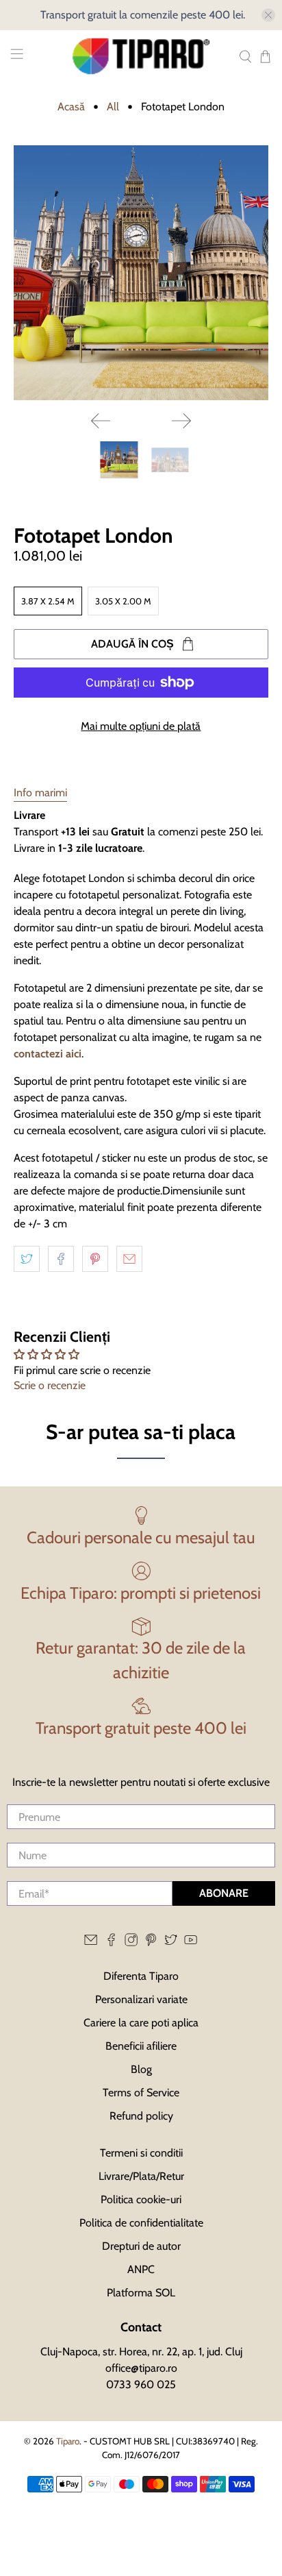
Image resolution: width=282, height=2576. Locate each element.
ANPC (141, 2269)
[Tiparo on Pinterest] (151, 1942)
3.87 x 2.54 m (48, 601)
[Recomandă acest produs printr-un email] (129, 1259)
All (113, 107)
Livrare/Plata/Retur (141, 2176)
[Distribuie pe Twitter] (27, 1259)
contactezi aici (48, 1054)
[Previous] (101, 421)
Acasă (71, 107)
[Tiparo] (141, 56)
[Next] (181, 421)
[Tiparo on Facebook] (111, 1942)
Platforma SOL (141, 2293)
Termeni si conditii (141, 2153)
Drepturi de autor (141, 2246)
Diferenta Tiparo (141, 1976)
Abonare (224, 1893)
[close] (268, 15)
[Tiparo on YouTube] (191, 1942)
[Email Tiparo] (91, 1942)
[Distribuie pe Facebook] (61, 1259)
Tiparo (68, 2441)
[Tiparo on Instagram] (131, 1942)
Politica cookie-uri (141, 2199)
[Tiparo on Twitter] (171, 1942)
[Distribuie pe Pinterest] (95, 1259)
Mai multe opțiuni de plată (141, 726)
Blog (141, 2069)
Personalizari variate (141, 1999)
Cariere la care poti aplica (141, 2023)
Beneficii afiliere (141, 2046)
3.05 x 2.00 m (123, 601)
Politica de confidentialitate (141, 2223)
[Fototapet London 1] (141, 272)
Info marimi (40, 793)
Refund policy (141, 2116)
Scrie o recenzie (50, 1385)
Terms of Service (141, 2093)
